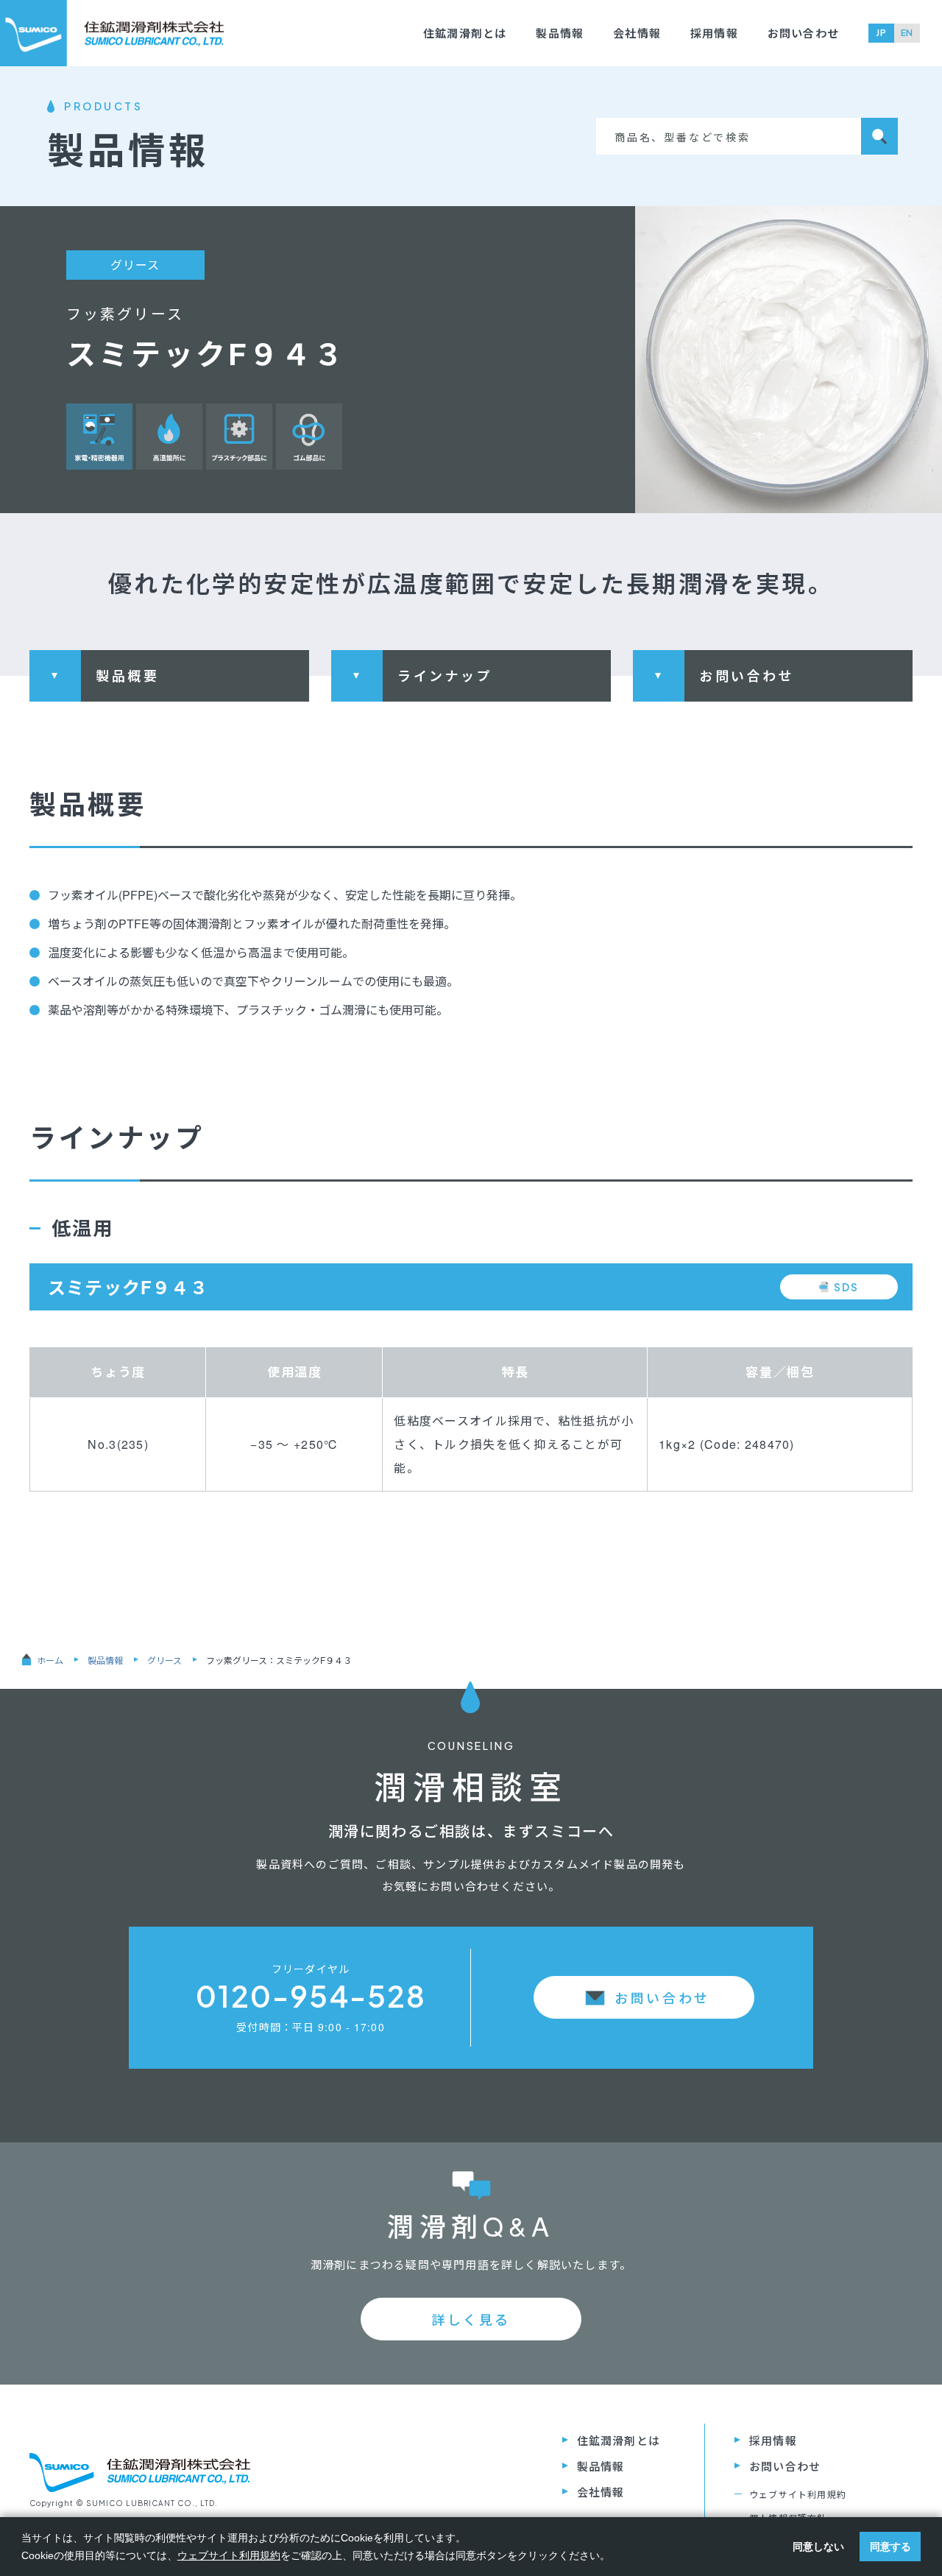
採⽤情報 (714, 33)
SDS (846, 1287)
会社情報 (637, 33)
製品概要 (127, 676)
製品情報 (560, 33)
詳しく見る (471, 2319)
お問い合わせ (803, 33)
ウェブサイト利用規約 (798, 2494)
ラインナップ (445, 676)
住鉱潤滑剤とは (465, 33)
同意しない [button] (818, 2547)
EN (907, 33)
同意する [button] (890, 2547)
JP (881, 33)
